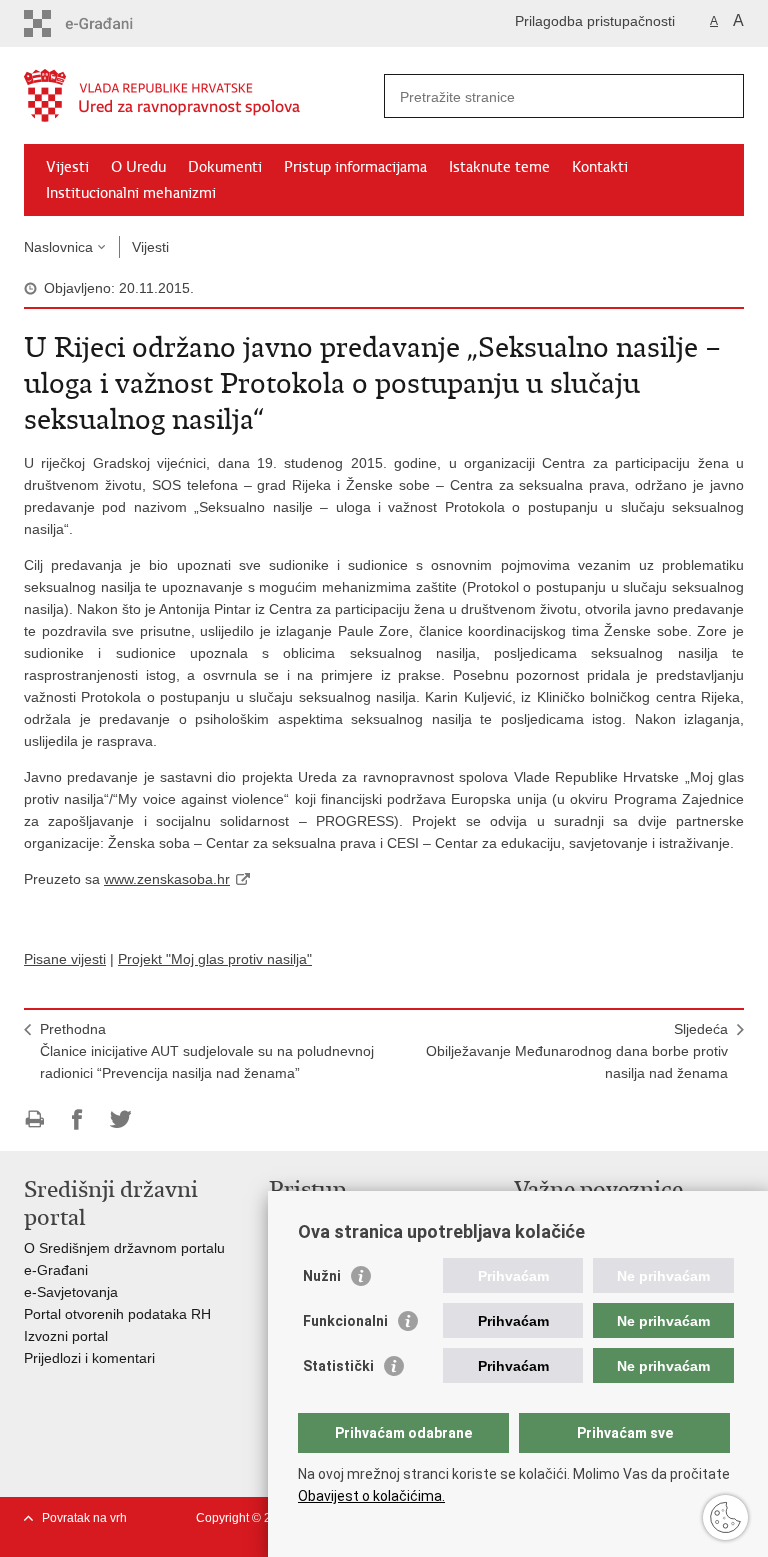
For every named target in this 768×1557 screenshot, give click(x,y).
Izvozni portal (66, 1336)
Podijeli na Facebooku (77, 1119)
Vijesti (67, 167)
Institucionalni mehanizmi (131, 193)
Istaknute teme (499, 167)
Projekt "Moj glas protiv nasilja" (215, 959)
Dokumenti (225, 167)
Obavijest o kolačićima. (371, 1496)
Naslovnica (58, 247)
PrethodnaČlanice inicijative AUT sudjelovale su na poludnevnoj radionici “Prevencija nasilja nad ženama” (207, 1051)
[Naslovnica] (204, 96)
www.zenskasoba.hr (167, 879)
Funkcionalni (345, 1321)
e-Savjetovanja (71, 1292)
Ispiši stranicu (34, 1119)
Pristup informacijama (355, 167)
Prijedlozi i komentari (89, 1358)
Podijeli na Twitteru (120, 1119)
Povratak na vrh (84, 1518)
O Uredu (138, 167)
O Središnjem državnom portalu (124, 1248)
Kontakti (600, 167)
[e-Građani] (109, 23)
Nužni (322, 1276)
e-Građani (56, 1270)
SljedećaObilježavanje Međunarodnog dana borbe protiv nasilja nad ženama (577, 1051)
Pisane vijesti (65, 959)
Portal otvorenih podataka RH (119, 1314)
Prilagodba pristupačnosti (595, 21)
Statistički (338, 1366)
